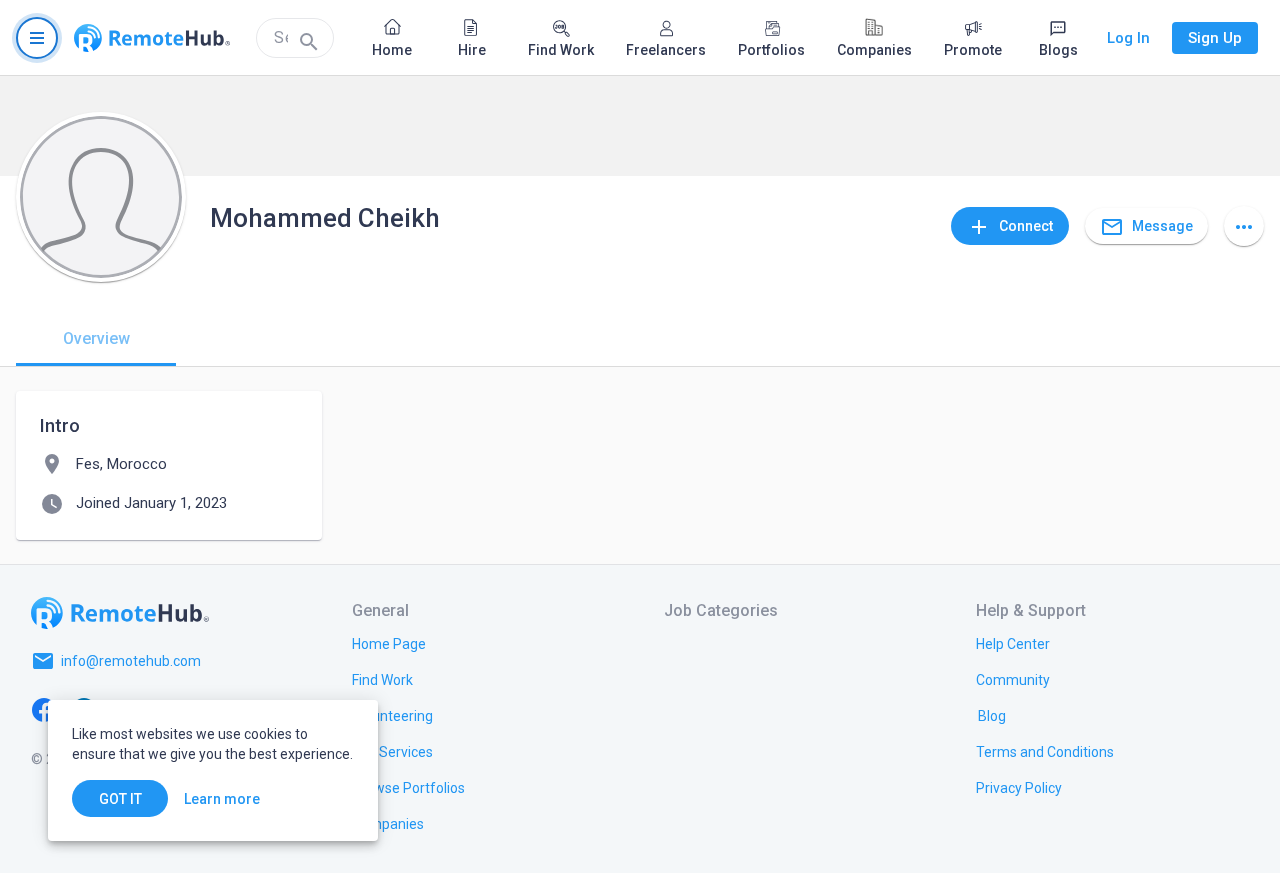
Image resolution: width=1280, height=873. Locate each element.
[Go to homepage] (152, 38)
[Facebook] (44, 709)
